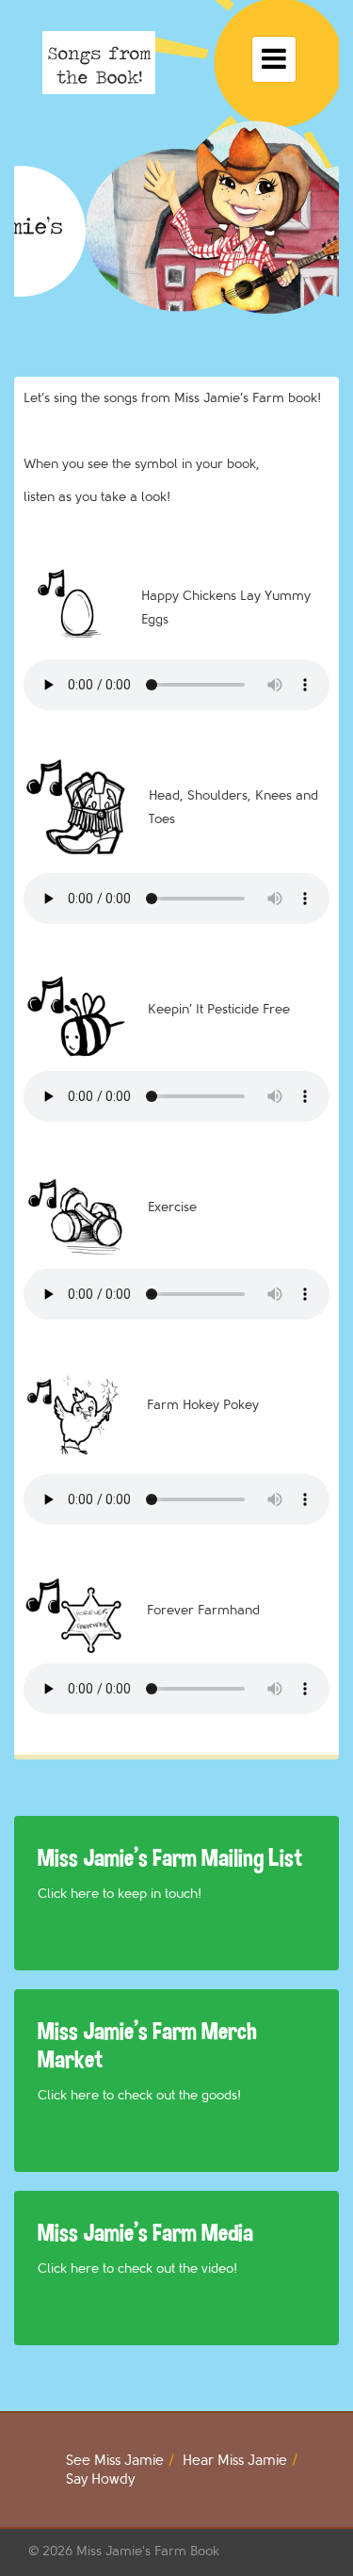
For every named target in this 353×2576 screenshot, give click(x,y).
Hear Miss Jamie (235, 2461)
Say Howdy (100, 2479)
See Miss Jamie (115, 2461)
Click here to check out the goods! (139, 2095)
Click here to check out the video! (137, 2268)
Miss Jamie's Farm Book (148, 2551)
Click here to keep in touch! (120, 1894)
